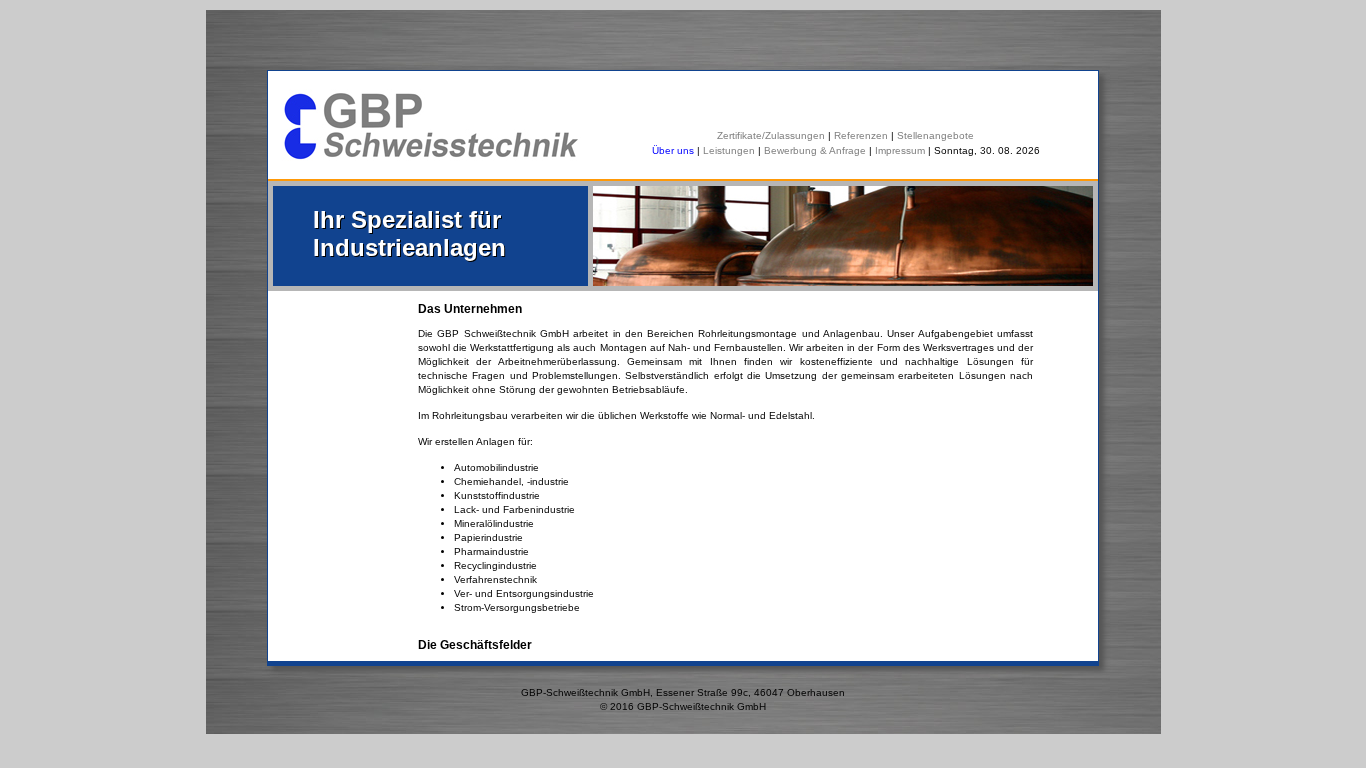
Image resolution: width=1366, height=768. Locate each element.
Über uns (674, 150)
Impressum (900, 150)
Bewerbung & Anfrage (815, 150)
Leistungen (729, 150)
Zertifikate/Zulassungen (771, 135)
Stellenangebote (935, 135)
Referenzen (861, 135)
